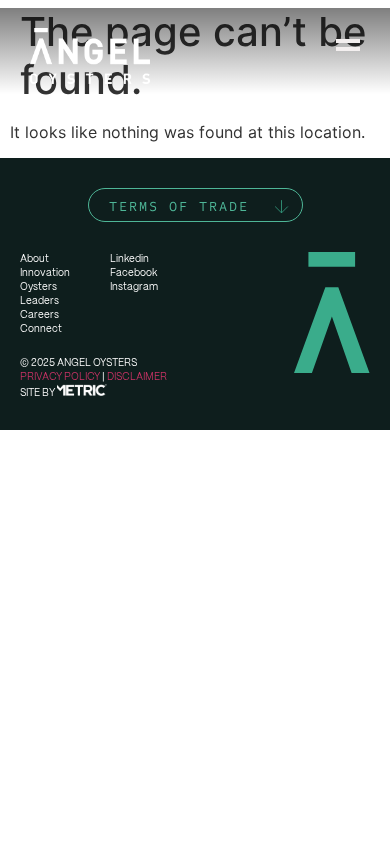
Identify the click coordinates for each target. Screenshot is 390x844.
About (34, 258)
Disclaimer (137, 376)
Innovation (45, 272)
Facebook (133, 272)
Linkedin (129, 258)
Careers (39, 314)
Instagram (134, 286)
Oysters (38, 286)
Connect (41, 328)
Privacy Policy (60, 376)
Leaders (39, 300)
